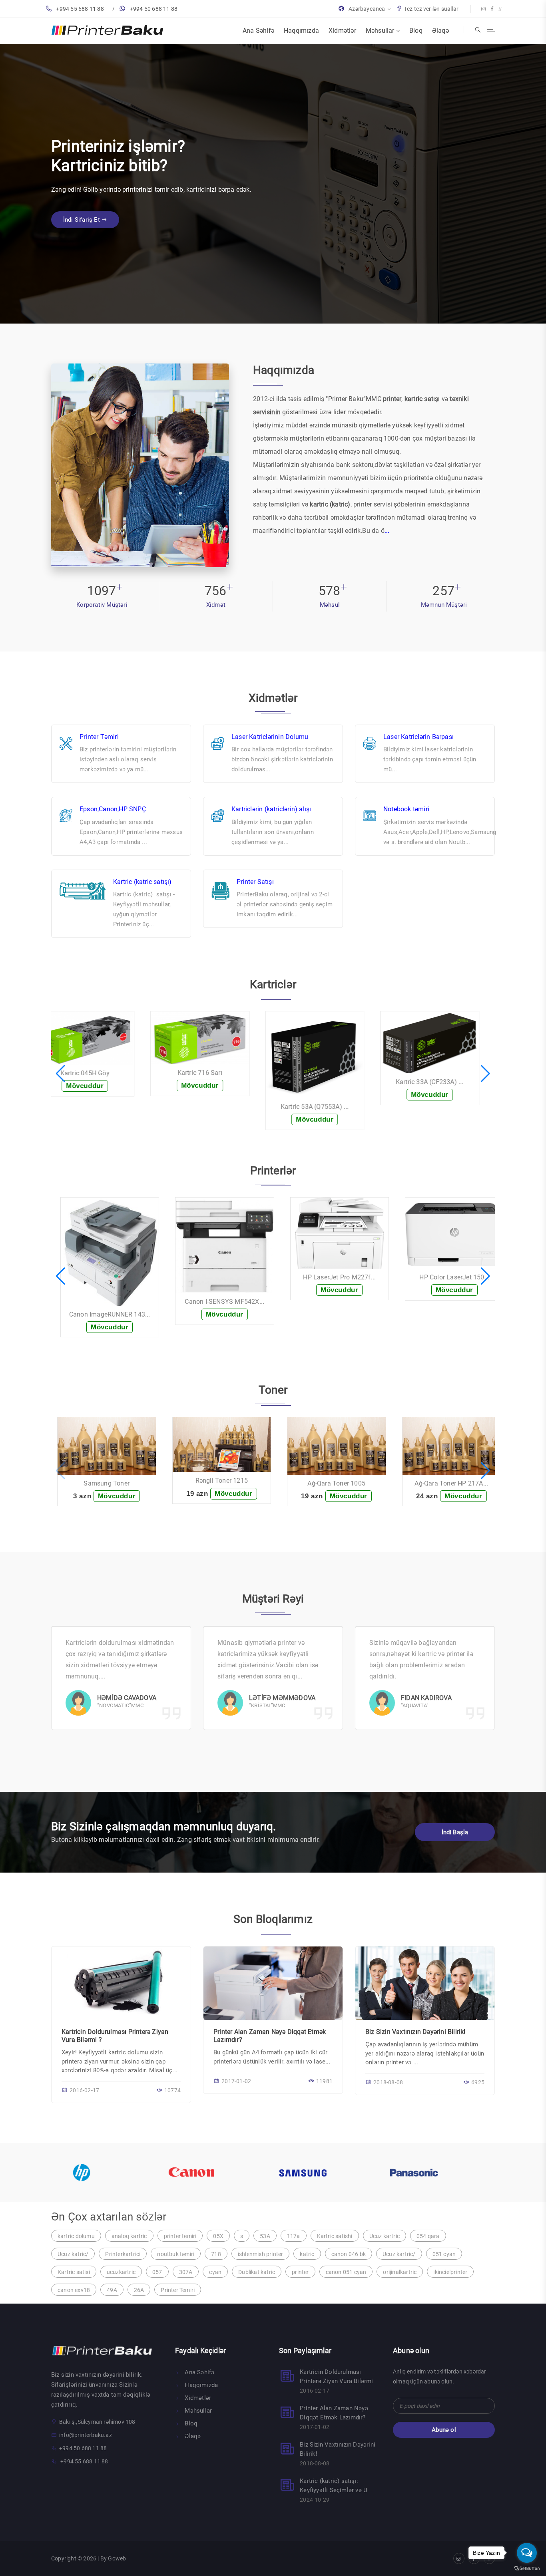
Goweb (117, 2558)
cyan (215, 2272)
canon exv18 (74, 2290)
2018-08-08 (388, 2082)
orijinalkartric (400, 2272)
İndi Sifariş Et (82, 210)
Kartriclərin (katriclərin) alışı (271, 809)
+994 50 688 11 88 (154, 9)
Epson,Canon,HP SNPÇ (113, 809)
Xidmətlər (342, 31)
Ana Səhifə (258, 31)
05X (218, 2236)
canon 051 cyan (346, 2272)
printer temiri (180, 2236)
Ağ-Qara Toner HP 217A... (339, 1483)
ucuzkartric (121, 2272)
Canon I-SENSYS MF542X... (113, 1302)
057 (157, 2272)
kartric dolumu (76, 2236)
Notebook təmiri (406, 809)
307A (186, 2272)
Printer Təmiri (99, 737)
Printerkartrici (123, 2254)
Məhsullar (381, 31)
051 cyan (444, 2254)
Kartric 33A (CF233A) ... (343, 1082)
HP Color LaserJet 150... (342, 1277)
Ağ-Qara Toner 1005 (224, 1483)
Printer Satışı (255, 882)
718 (216, 2254)
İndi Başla (455, 1832)
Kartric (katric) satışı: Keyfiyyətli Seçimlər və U (334, 2486)
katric (307, 2254)
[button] (61, 1074)
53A (265, 2236)
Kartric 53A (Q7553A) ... (228, 1107)
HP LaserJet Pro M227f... (227, 1277)
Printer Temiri (178, 2290)
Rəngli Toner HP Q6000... (454, 1483)
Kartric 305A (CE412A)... (457, 1069)
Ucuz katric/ (73, 2254)
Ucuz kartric (385, 2236)
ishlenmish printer (261, 2254)
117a (294, 2236)
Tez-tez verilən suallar (431, 9)
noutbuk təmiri (176, 2254)
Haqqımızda (301, 31)
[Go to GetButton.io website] (527, 2568)
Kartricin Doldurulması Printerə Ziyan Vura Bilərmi (336, 2376)
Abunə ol (444, 2430)
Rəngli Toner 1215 (110, 1481)
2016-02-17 (84, 2090)
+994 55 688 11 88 (80, 9)
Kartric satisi (74, 2272)
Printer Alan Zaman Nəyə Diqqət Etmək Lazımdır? (334, 2413)
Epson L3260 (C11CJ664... (457, 1314)
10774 (172, 2090)
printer (300, 2272)
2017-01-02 (236, 2081)
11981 (324, 2081)
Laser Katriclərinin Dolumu (270, 737)
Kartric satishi (335, 2236)
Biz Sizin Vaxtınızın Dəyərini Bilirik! (415, 2032)
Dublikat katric (257, 2272)
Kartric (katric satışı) (142, 882)
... (387, 531)
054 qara (428, 2236)
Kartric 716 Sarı (113, 1073)
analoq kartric (129, 2236)
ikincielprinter (450, 2272)
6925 (478, 2082)
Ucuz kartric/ (399, 2254)
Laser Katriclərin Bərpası (418, 737)
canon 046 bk (349, 2254)
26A (139, 2290)
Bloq (416, 31)
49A (112, 2290)
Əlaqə (440, 31)
